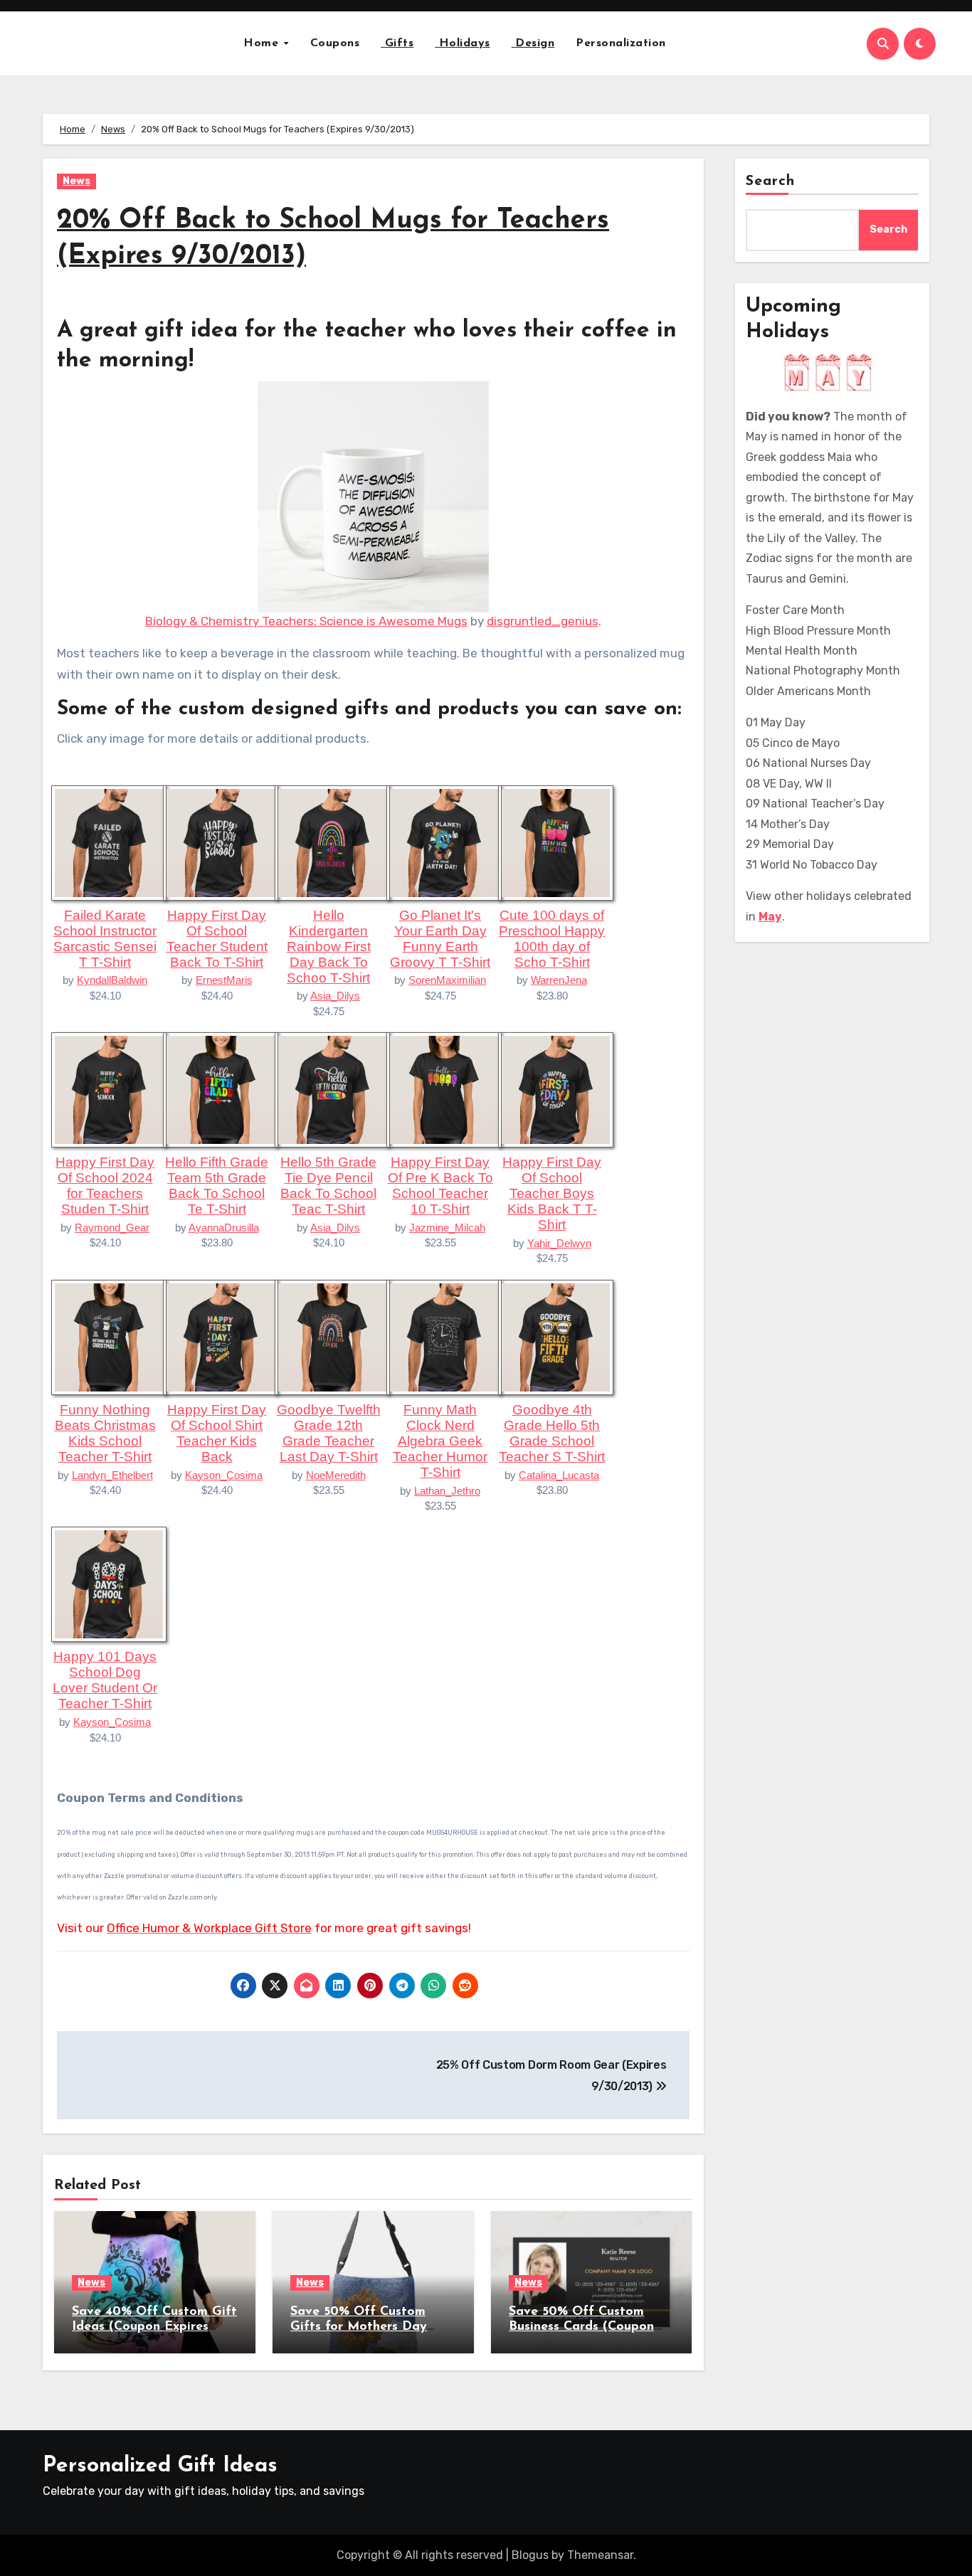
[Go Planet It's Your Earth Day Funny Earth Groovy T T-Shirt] (444, 842)
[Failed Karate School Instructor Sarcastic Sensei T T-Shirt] (109, 842)
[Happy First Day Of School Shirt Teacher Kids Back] (221, 1336)
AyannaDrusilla (224, 1228)
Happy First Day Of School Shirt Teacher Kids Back (217, 1433)
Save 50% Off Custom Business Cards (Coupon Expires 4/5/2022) (581, 2327)
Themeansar (600, 2555)
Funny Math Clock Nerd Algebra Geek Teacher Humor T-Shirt (440, 1441)
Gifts (397, 43)
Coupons (335, 43)
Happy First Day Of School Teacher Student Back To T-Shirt (217, 939)
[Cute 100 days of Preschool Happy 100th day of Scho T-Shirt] (556, 842)
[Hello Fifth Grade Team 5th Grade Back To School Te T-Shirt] (221, 1089)
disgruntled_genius (543, 621)
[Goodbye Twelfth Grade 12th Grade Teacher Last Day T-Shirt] (332, 1336)
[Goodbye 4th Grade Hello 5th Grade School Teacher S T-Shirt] (556, 1336)
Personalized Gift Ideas (160, 2466)
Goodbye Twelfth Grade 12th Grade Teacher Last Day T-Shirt (329, 1433)
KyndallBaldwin (112, 980)
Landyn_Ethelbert (112, 1475)
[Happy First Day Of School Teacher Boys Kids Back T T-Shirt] (556, 1089)
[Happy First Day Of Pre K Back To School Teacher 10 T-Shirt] (444, 1089)
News (76, 181)
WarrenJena (559, 980)
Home (263, 43)
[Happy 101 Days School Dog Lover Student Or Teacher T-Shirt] (109, 1584)
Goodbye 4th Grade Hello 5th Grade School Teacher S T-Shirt (552, 1433)
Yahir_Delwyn (559, 1243)
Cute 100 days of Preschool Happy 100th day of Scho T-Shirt (552, 939)
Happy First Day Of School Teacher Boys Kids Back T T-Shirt (552, 1193)
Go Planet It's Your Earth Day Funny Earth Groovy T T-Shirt (440, 939)
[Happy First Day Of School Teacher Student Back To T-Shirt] (221, 842)
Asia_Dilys (335, 996)
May (770, 917)
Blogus (530, 2555)
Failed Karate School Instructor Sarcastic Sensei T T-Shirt (105, 939)
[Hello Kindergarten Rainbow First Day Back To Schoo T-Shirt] (332, 842)
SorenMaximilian (447, 980)
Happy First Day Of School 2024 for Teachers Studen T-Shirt (105, 1186)
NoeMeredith (336, 1475)
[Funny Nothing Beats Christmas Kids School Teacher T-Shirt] (109, 1336)
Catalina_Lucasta (559, 1475)
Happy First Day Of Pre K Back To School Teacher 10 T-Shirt (440, 1186)
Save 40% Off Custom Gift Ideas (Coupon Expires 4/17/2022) (154, 2327)
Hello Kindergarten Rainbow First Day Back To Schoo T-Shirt (329, 947)
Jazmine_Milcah (447, 1228)
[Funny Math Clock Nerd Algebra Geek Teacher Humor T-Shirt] (444, 1336)
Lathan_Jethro (447, 1491)
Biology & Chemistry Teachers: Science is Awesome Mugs (306, 621)
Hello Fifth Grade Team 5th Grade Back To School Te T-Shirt (217, 1186)
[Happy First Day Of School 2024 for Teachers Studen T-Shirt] (109, 1089)
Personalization (621, 43)
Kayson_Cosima (224, 1475)
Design (533, 43)
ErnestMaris (224, 980)
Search (771, 181)
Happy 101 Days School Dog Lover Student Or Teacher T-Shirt (105, 1680)
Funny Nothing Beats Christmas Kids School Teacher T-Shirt (105, 1433)
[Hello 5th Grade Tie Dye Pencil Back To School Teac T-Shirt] (332, 1089)
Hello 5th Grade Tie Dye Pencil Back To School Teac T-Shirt (328, 1186)
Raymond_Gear (112, 1228)
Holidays (463, 43)
